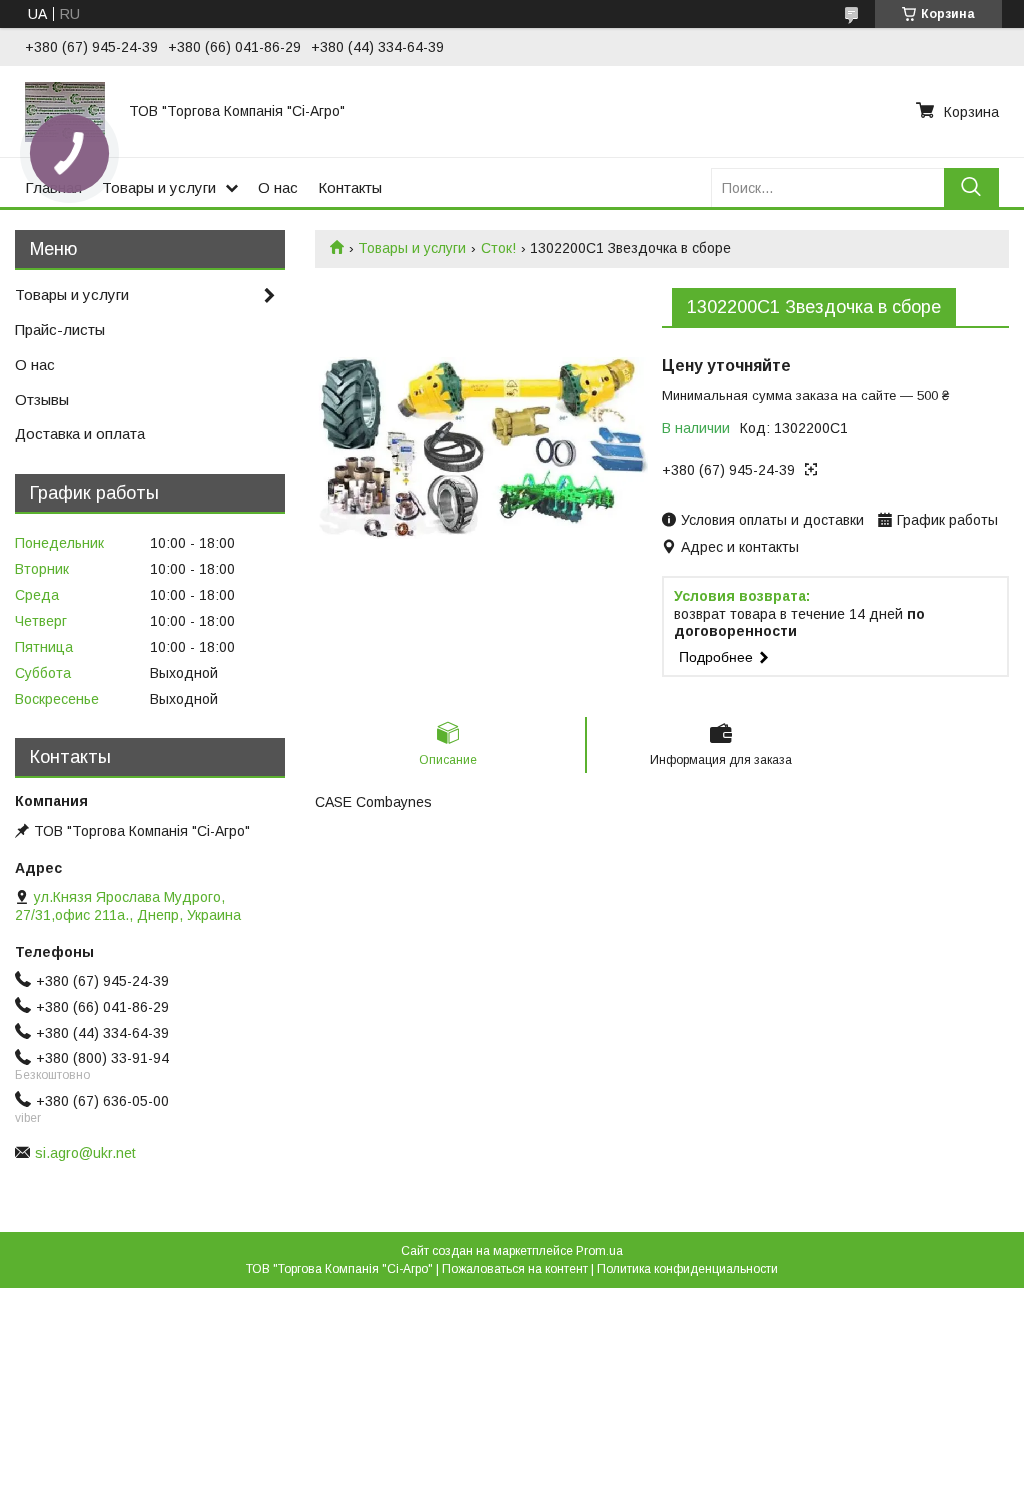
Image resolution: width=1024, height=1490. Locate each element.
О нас (278, 187)
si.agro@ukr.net (85, 1153)
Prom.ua (599, 1251)
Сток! (498, 248)
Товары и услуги (159, 187)
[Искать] (971, 187)
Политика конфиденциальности (687, 1269)
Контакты (350, 187)
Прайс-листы (60, 329)
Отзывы (42, 399)
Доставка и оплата (80, 433)
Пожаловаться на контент (515, 1269)
